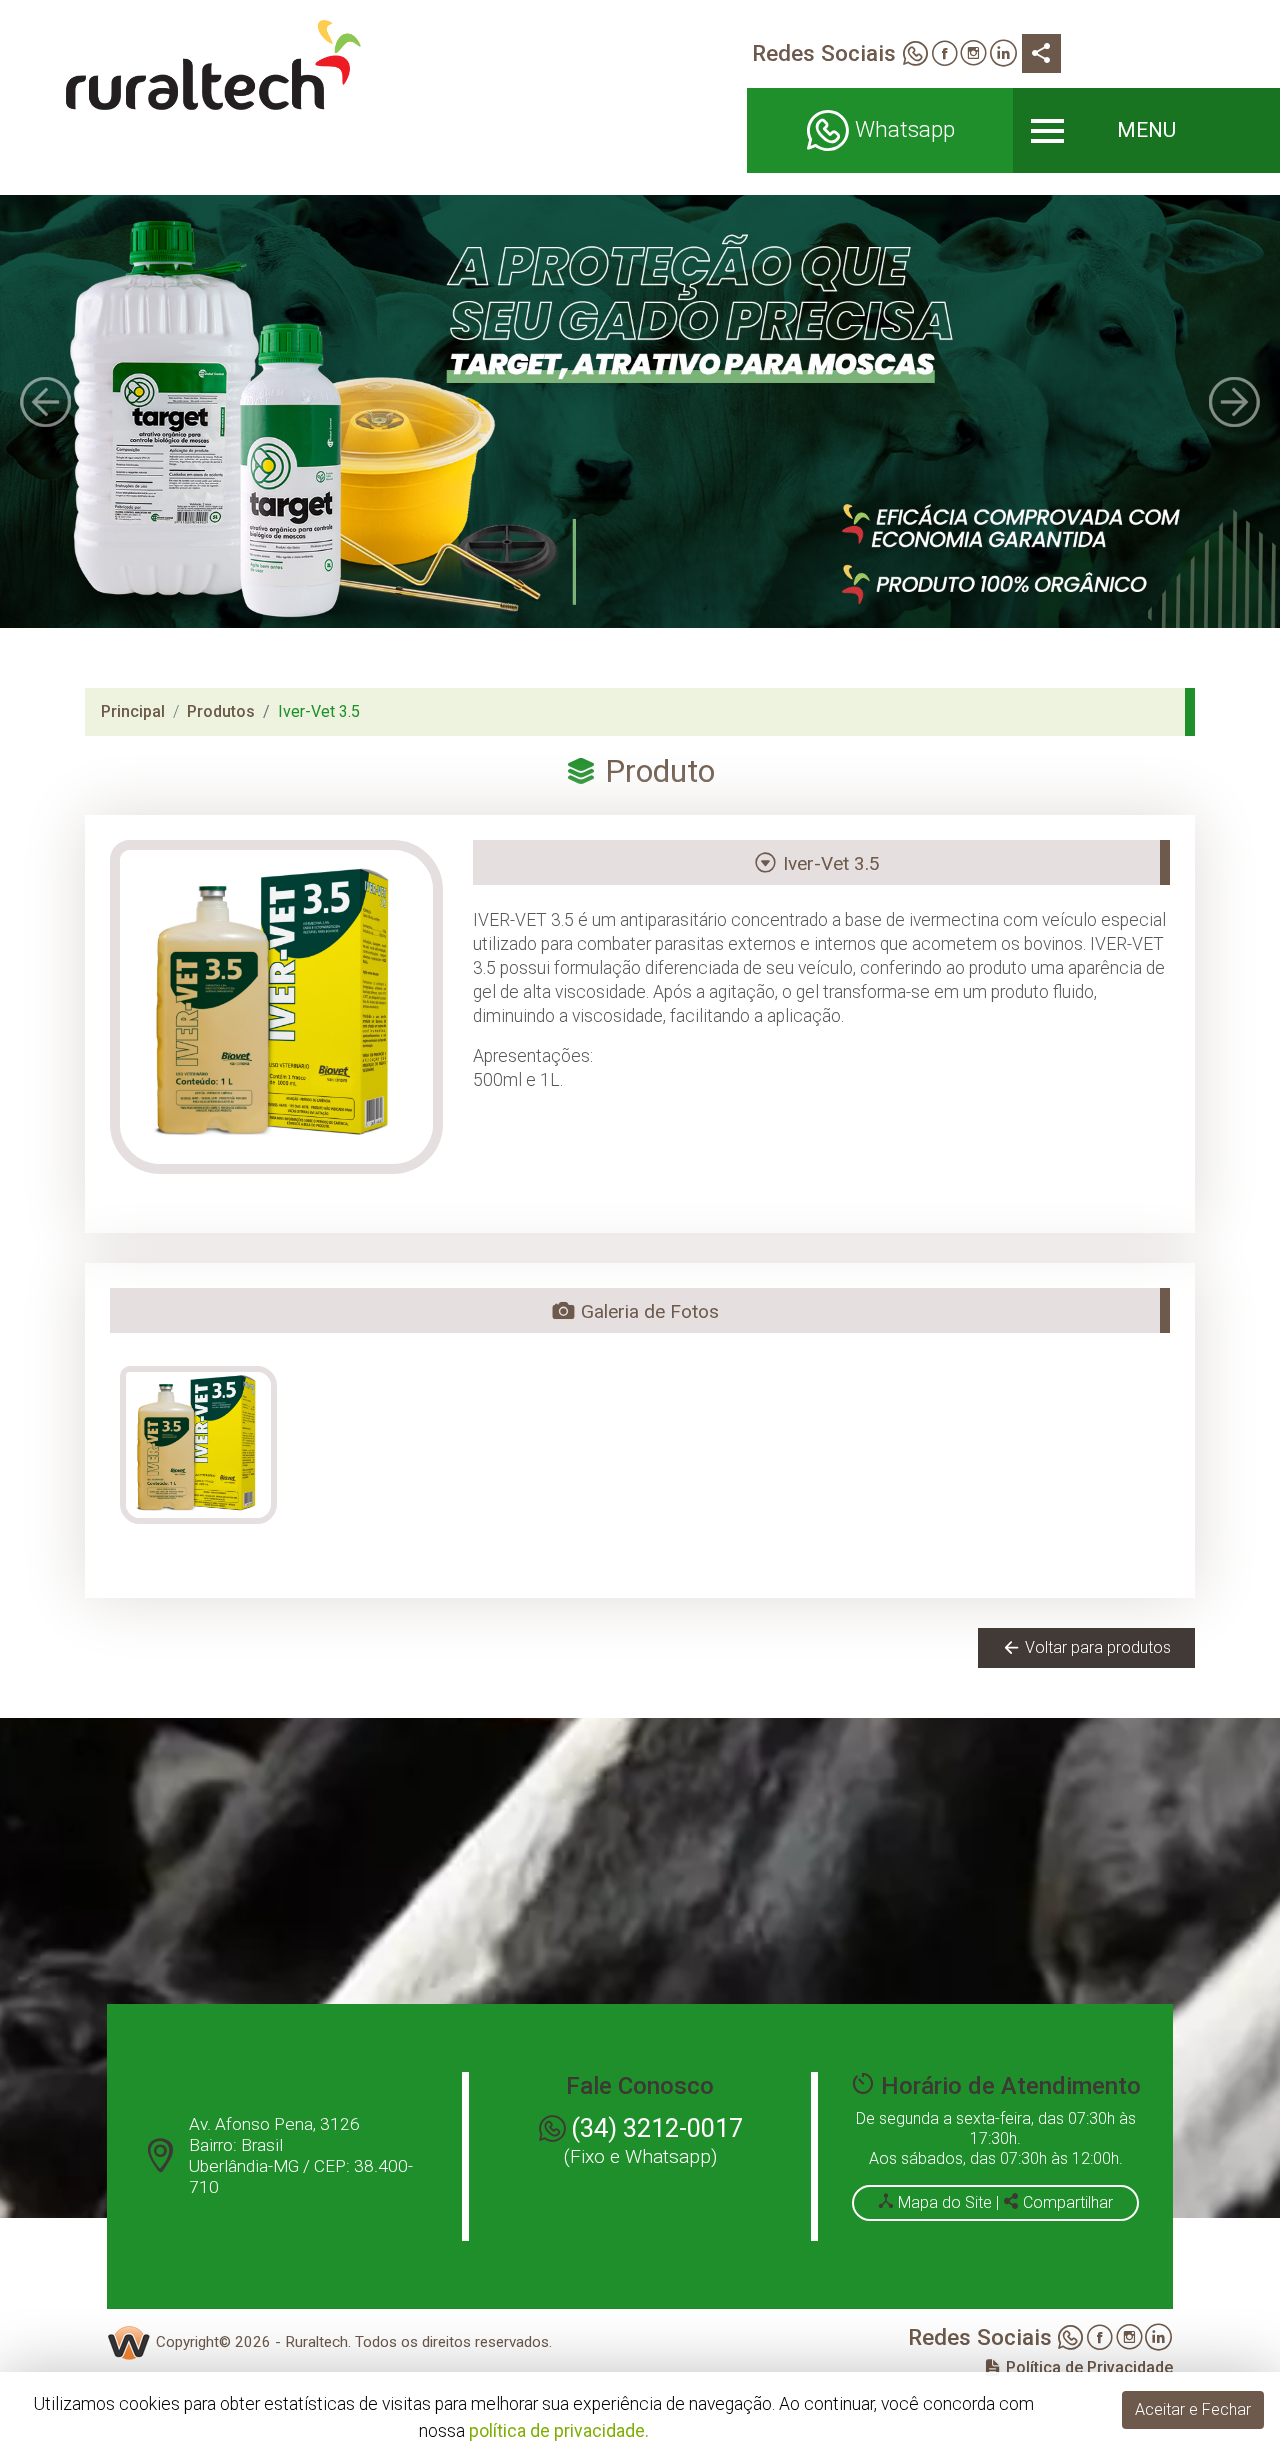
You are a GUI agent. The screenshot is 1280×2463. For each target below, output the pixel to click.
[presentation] (45, 402)
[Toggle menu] (1146, 130)
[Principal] (213, 65)
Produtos (221, 711)
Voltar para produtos (1096, 1647)
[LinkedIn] (1003, 56)
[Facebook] (944, 56)
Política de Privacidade (1087, 2367)
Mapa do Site (945, 2202)
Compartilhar (1066, 2202)
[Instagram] (973, 56)
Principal (133, 711)
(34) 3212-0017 (657, 2128)
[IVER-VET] (198, 1445)
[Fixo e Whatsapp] (914, 56)
